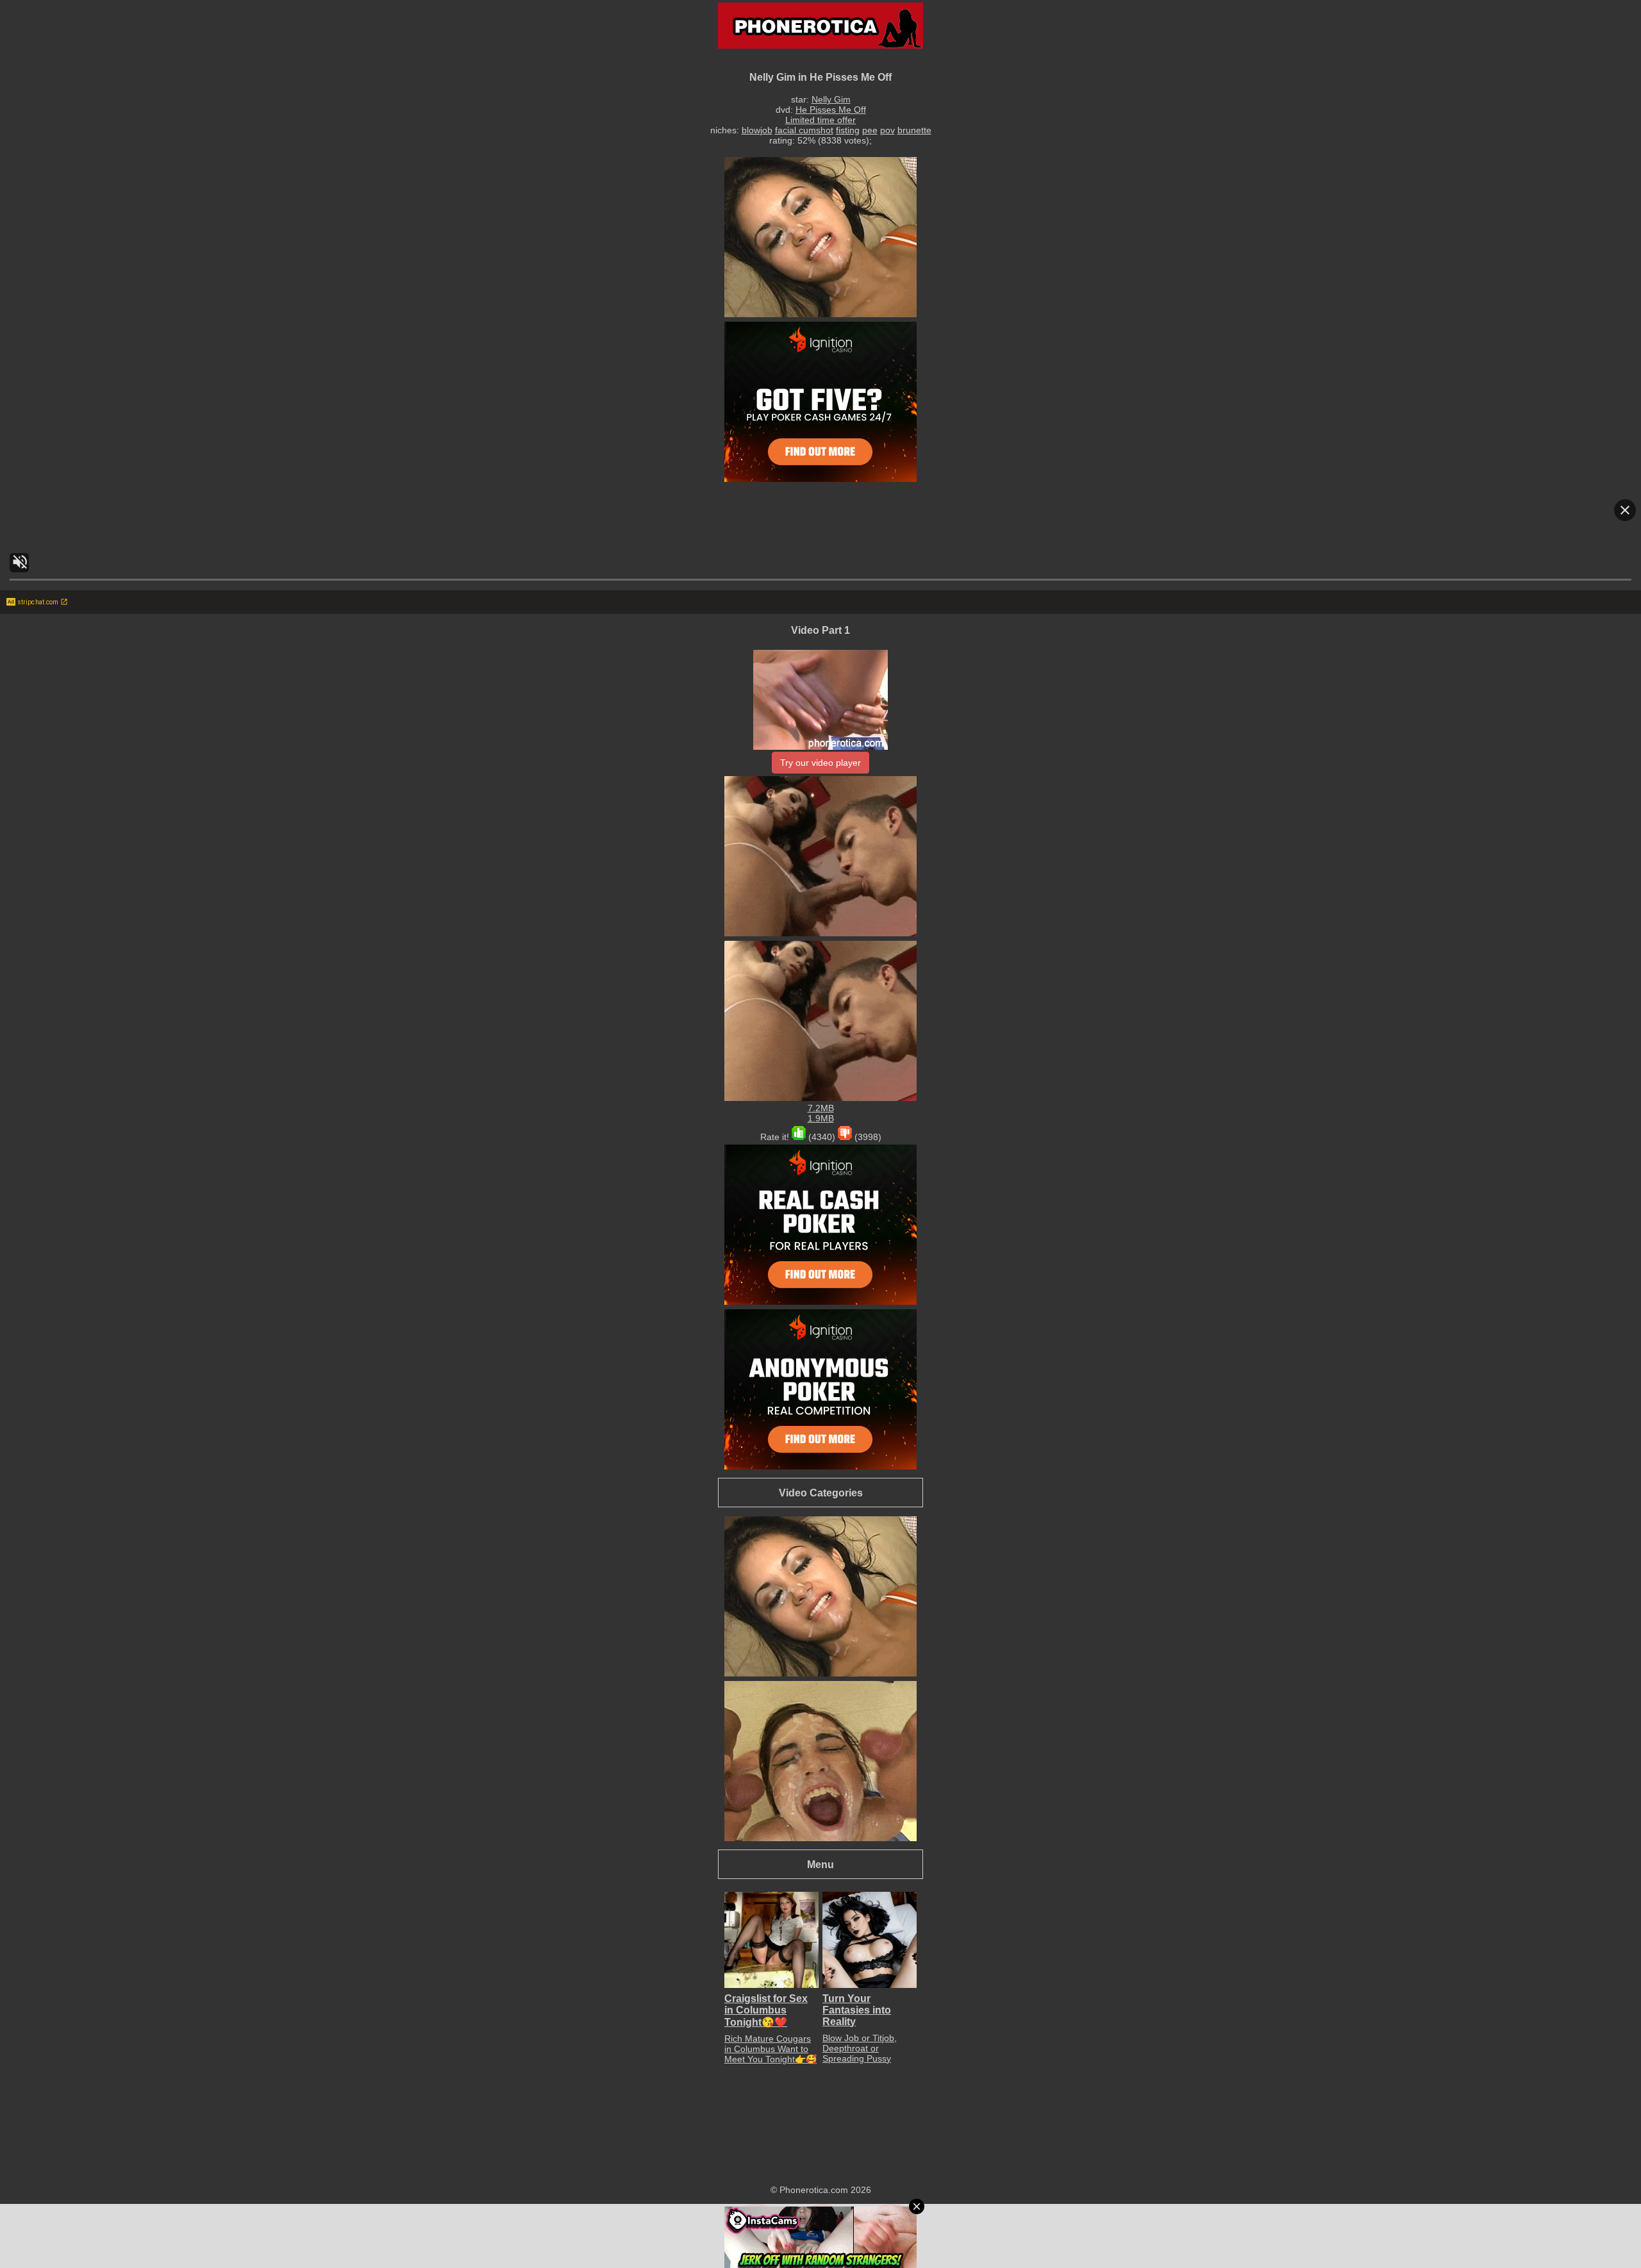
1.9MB (821, 1118)
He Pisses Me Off (831, 110)
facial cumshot (804, 130)
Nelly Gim (831, 99)
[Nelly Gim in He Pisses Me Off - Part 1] (820, 747)
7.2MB (821, 1108)
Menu (820, 1864)
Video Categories (821, 1493)
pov (887, 130)
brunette (914, 130)
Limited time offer (820, 120)
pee (870, 130)
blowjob (757, 130)
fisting (848, 130)
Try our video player (820, 763)
